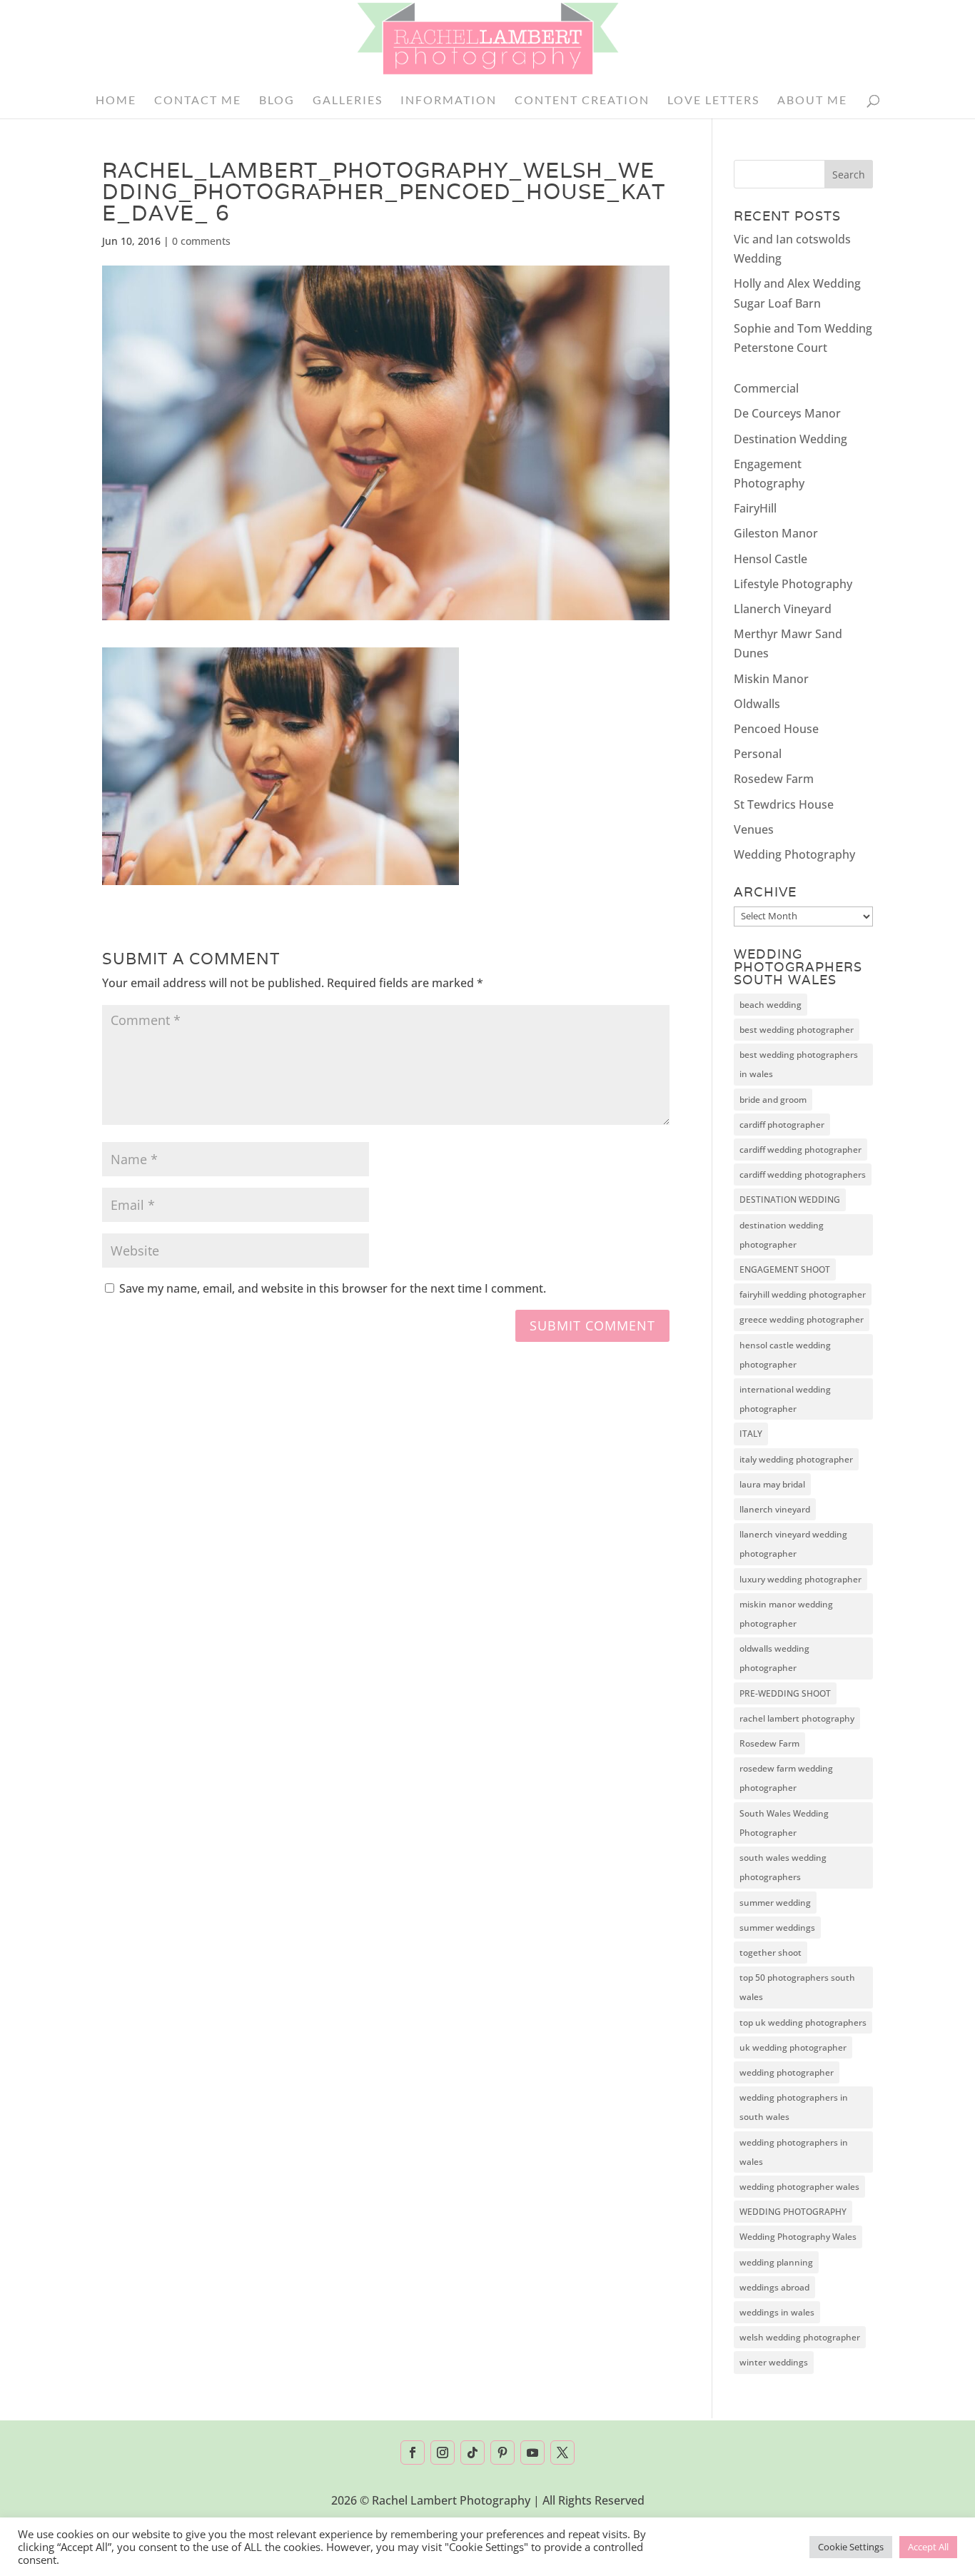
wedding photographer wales (799, 2187)
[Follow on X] (562, 2453)
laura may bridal (772, 1484)
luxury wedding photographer (800, 1579)
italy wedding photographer (796, 1459)
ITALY (751, 1434)
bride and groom (773, 1100)
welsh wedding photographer (800, 2337)
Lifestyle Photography (793, 584)
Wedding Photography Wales (798, 2237)
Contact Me (198, 101)
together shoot (771, 1953)
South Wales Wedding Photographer (784, 1823)
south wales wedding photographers (783, 1867)
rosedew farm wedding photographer (786, 1778)
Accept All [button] (928, 2547)
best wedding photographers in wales (799, 1064)
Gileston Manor (776, 533)
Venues (754, 829)
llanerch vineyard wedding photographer (793, 1544)
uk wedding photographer (793, 2047)
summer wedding (775, 1903)
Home (116, 101)
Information (449, 101)
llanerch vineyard (775, 1509)
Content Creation (582, 101)
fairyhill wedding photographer (803, 1294)
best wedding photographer (797, 1030)
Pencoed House (776, 729)
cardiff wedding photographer (800, 1150)
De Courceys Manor (787, 413)
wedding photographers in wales (794, 2152)
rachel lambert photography (797, 1718)
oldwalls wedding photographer (774, 1658)
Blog (277, 101)
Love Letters (713, 101)
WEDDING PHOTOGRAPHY (793, 2212)
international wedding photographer (785, 1399)
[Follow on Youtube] (532, 2453)
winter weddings (774, 2362)
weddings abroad (774, 2287)
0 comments (201, 241)
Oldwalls (757, 704)
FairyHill (755, 508)
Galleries (348, 101)
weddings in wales (777, 2312)
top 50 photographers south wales (797, 1987)
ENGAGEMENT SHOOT (785, 1269)
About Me (812, 101)
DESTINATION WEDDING (790, 1199)
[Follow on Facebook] (413, 2453)
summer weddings (777, 1928)
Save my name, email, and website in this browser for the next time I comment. (333, 1288)
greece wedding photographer (802, 1319)
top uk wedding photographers (803, 2022)
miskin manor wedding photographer (786, 1614)
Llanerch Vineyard (783, 609)
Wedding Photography (794, 854)
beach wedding (771, 1005)
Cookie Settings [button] (851, 2547)
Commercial (766, 388)
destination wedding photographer (782, 1235)
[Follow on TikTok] (473, 2453)
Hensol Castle (771, 559)
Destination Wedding (790, 439)
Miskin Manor (771, 679)
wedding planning (776, 2262)
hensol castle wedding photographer (785, 1355)
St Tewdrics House (784, 804)
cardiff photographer (782, 1125)
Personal (758, 754)
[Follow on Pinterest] (502, 2453)
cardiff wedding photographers (803, 1175)
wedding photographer (787, 2072)
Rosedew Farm (774, 779)
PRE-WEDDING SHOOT (785, 1693)
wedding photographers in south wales (794, 2107)
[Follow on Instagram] (443, 2453)
